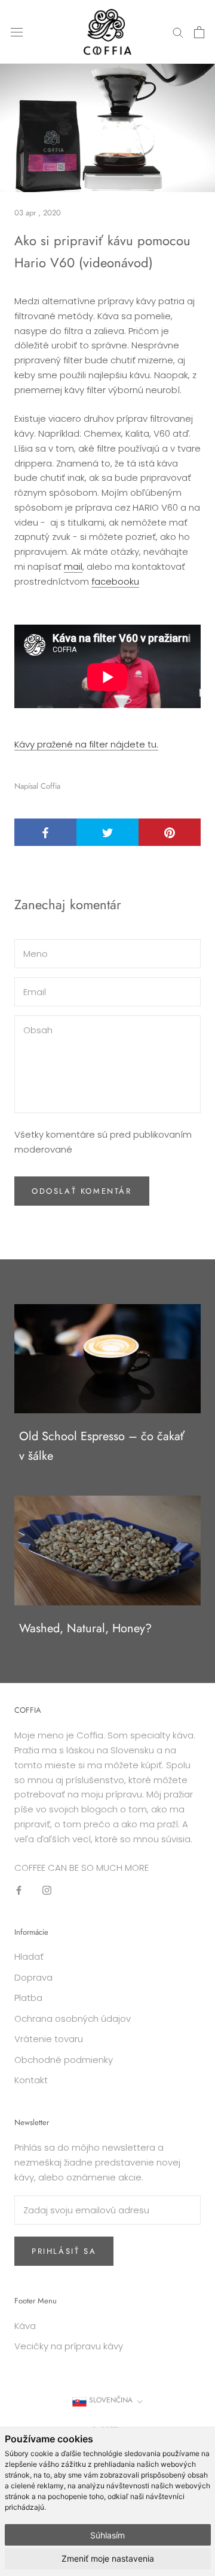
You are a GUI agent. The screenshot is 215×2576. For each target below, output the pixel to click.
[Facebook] (19, 1890)
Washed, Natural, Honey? (85, 1628)
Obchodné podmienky (64, 2060)
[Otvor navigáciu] (17, 32)
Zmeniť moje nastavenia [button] (108, 2558)
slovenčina (110, 2400)
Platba (28, 1998)
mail (73, 566)
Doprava (33, 1977)
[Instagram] (47, 1890)
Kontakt (31, 2080)
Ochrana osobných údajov (73, 2019)
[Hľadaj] (178, 32)
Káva (25, 2326)
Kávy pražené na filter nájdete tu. (86, 744)
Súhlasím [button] (107, 2535)
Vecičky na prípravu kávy (69, 2346)
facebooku (115, 581)
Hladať (29, 1956)
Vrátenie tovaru (49, 2039)
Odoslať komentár (82, 1191)
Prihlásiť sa (64, 2251)
